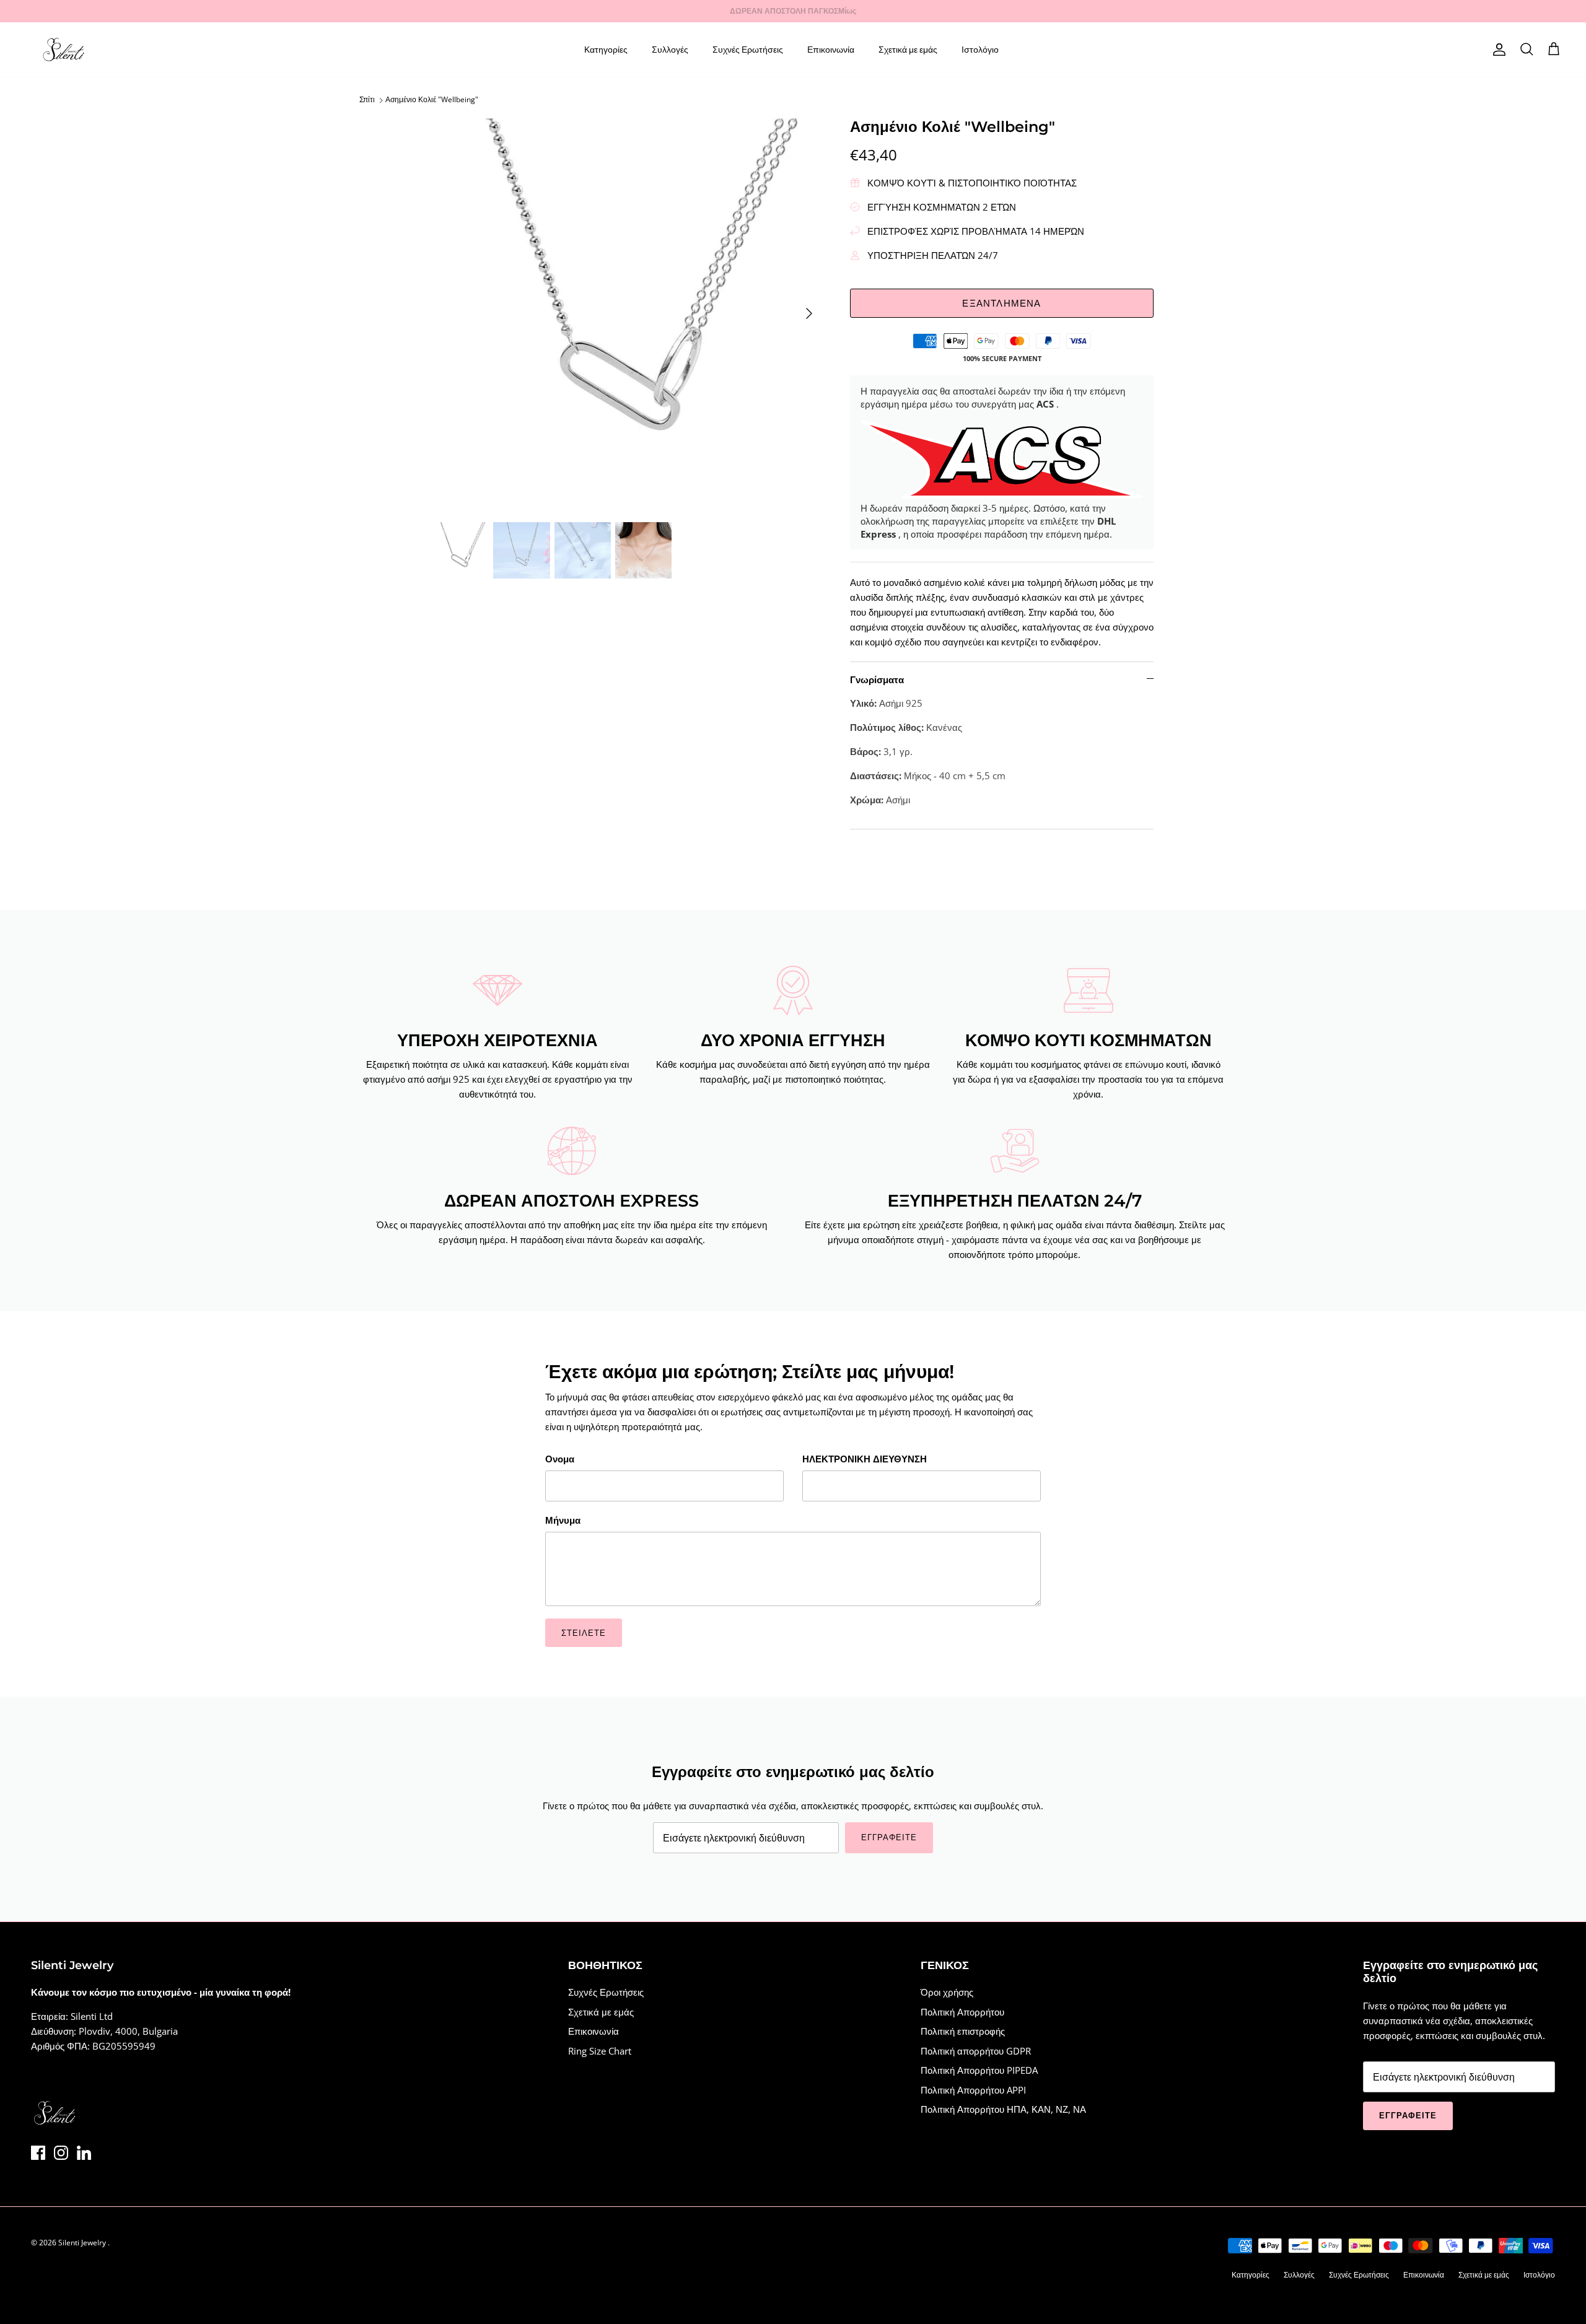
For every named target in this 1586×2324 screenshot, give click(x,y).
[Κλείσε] (1025, 1045)
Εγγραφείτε (681, 1231)
